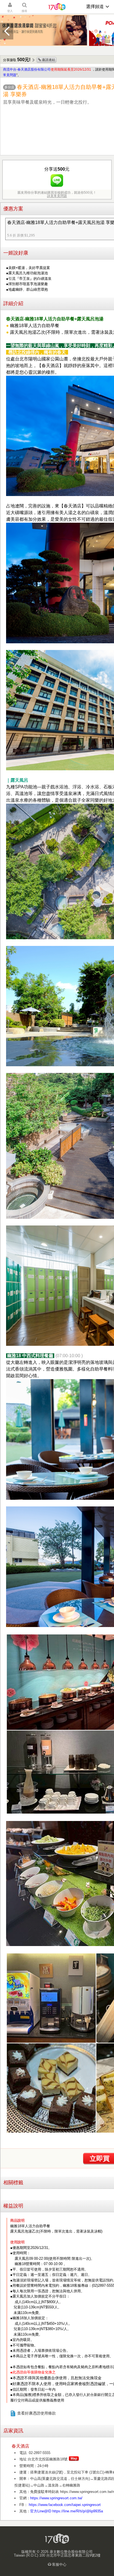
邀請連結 (48, 60)
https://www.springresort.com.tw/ (56, 2498)
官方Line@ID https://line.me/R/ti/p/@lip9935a (67, 2511)
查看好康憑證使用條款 (37, 2413)
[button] (7, 31)
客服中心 (59, 2564)
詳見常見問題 (57, 196)
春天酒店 (20, 2446)
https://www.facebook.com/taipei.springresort (64, 2505)
